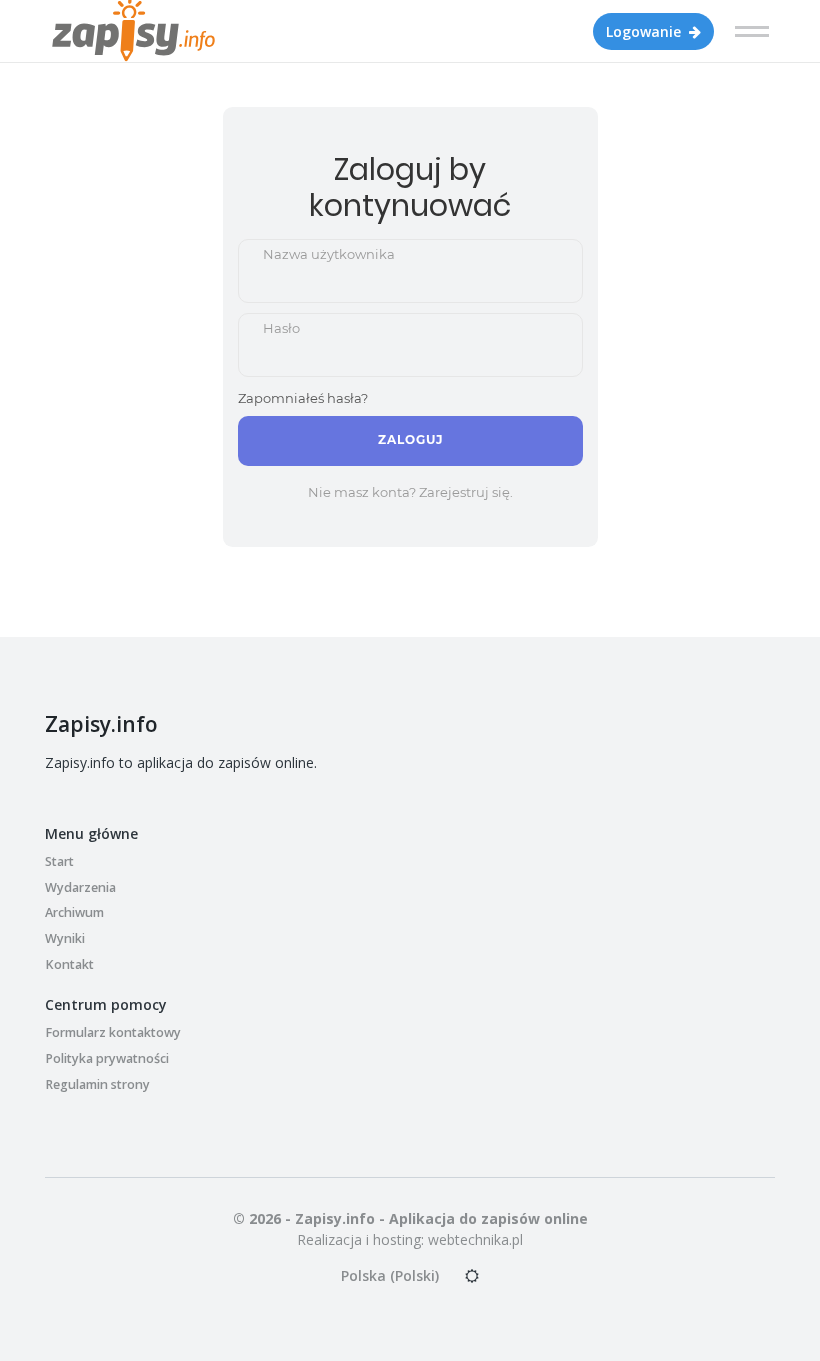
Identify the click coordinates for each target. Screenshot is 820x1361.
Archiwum (74, 912)
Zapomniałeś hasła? (303, 398)
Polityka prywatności (107, 1058)
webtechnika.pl (475, 1239)
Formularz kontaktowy (113, 1032)
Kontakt (69, 964)
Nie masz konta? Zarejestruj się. (410, 492)
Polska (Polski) (390, 1275)
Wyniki (65, 938)
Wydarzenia (80, 887)
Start (59, 861)
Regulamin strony (97, 1084)
